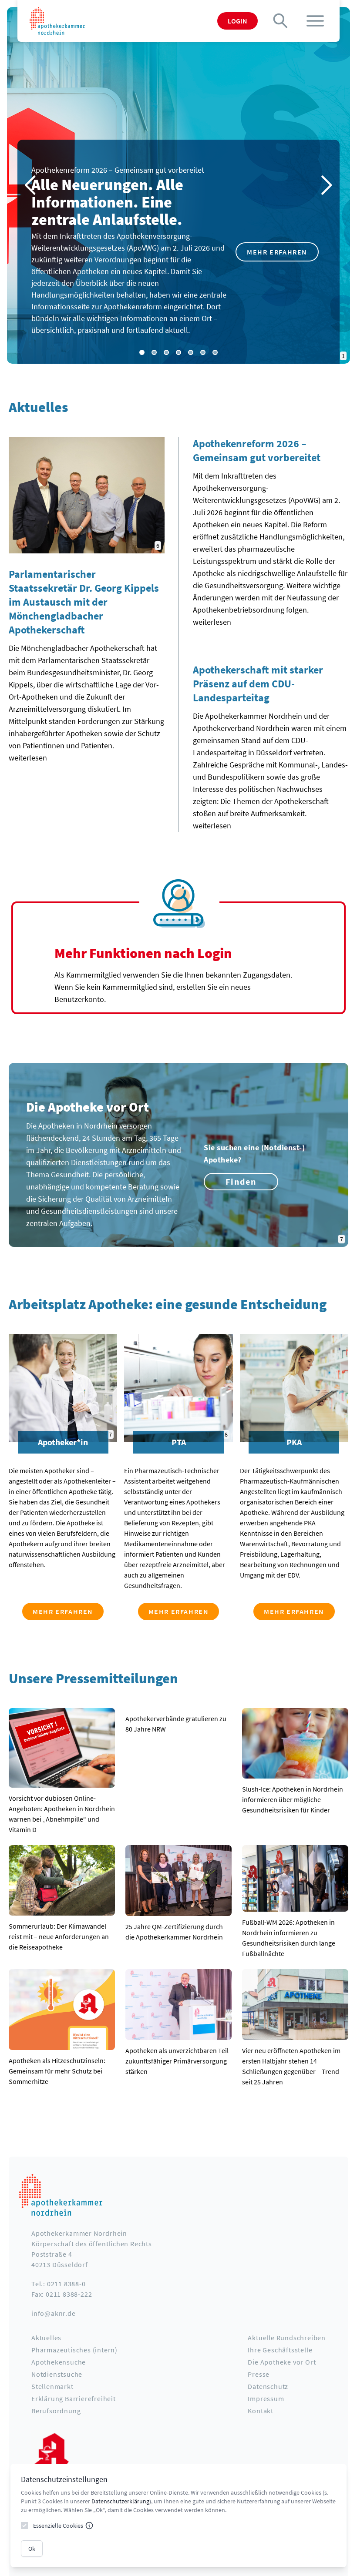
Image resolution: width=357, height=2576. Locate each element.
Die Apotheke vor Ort (282, 2362)
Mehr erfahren (277, 252)
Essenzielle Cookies (58, 2526)
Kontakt (261, 2411)
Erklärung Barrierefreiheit (74, 2398)
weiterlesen (28, 758)
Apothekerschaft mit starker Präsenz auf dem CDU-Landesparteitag (258, 684)
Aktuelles (46, 2338)
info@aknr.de (54, 2313)
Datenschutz (268, 2386)
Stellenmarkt (52, 2386)
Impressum (266, 2398)
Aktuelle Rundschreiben (287, 2338)
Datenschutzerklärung (120, 2501)
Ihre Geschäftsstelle (280, 2350)
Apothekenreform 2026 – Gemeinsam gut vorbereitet (257, 451)
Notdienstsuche (57, 2374)
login (237, 21)
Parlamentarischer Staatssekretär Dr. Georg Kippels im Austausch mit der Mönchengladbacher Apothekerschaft (84, 602)
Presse (259, 2374)
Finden (241, 1181)
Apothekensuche (59, 2362)
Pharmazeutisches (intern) (74, 2350)
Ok (32, 2549)
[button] (327, 185)
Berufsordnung (56, 2411)
